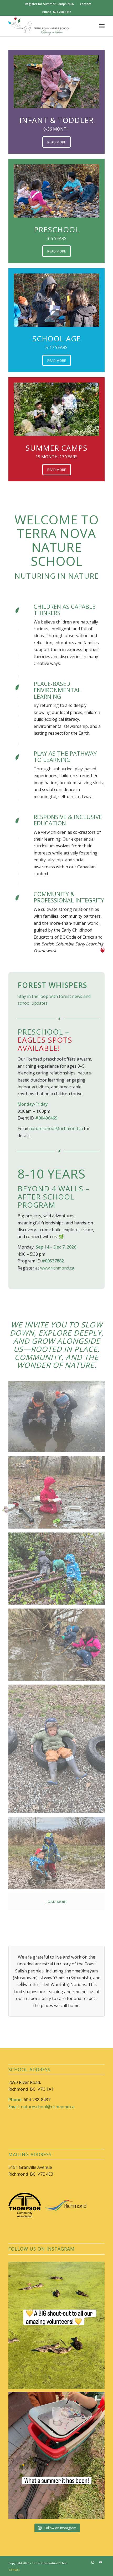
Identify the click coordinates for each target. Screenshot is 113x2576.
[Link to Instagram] (93, 2572)
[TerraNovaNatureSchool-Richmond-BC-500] (47, 26)
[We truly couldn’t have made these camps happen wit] (56, 2335)
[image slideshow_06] (59, 1428)
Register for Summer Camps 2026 (49, 4)
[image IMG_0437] (59, 1580)
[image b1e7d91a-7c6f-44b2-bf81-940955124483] (59, 1760)
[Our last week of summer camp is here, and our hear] (56, 2465)
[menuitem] (49, 4)
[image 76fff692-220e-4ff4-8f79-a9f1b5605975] (59, 1864)
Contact (85, 4)
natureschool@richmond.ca (56, 1128)
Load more (56, 1911)
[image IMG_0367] (59, 1503)
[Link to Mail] (101, 2572)
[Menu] (102, 26)
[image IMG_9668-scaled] (59, 1656)
